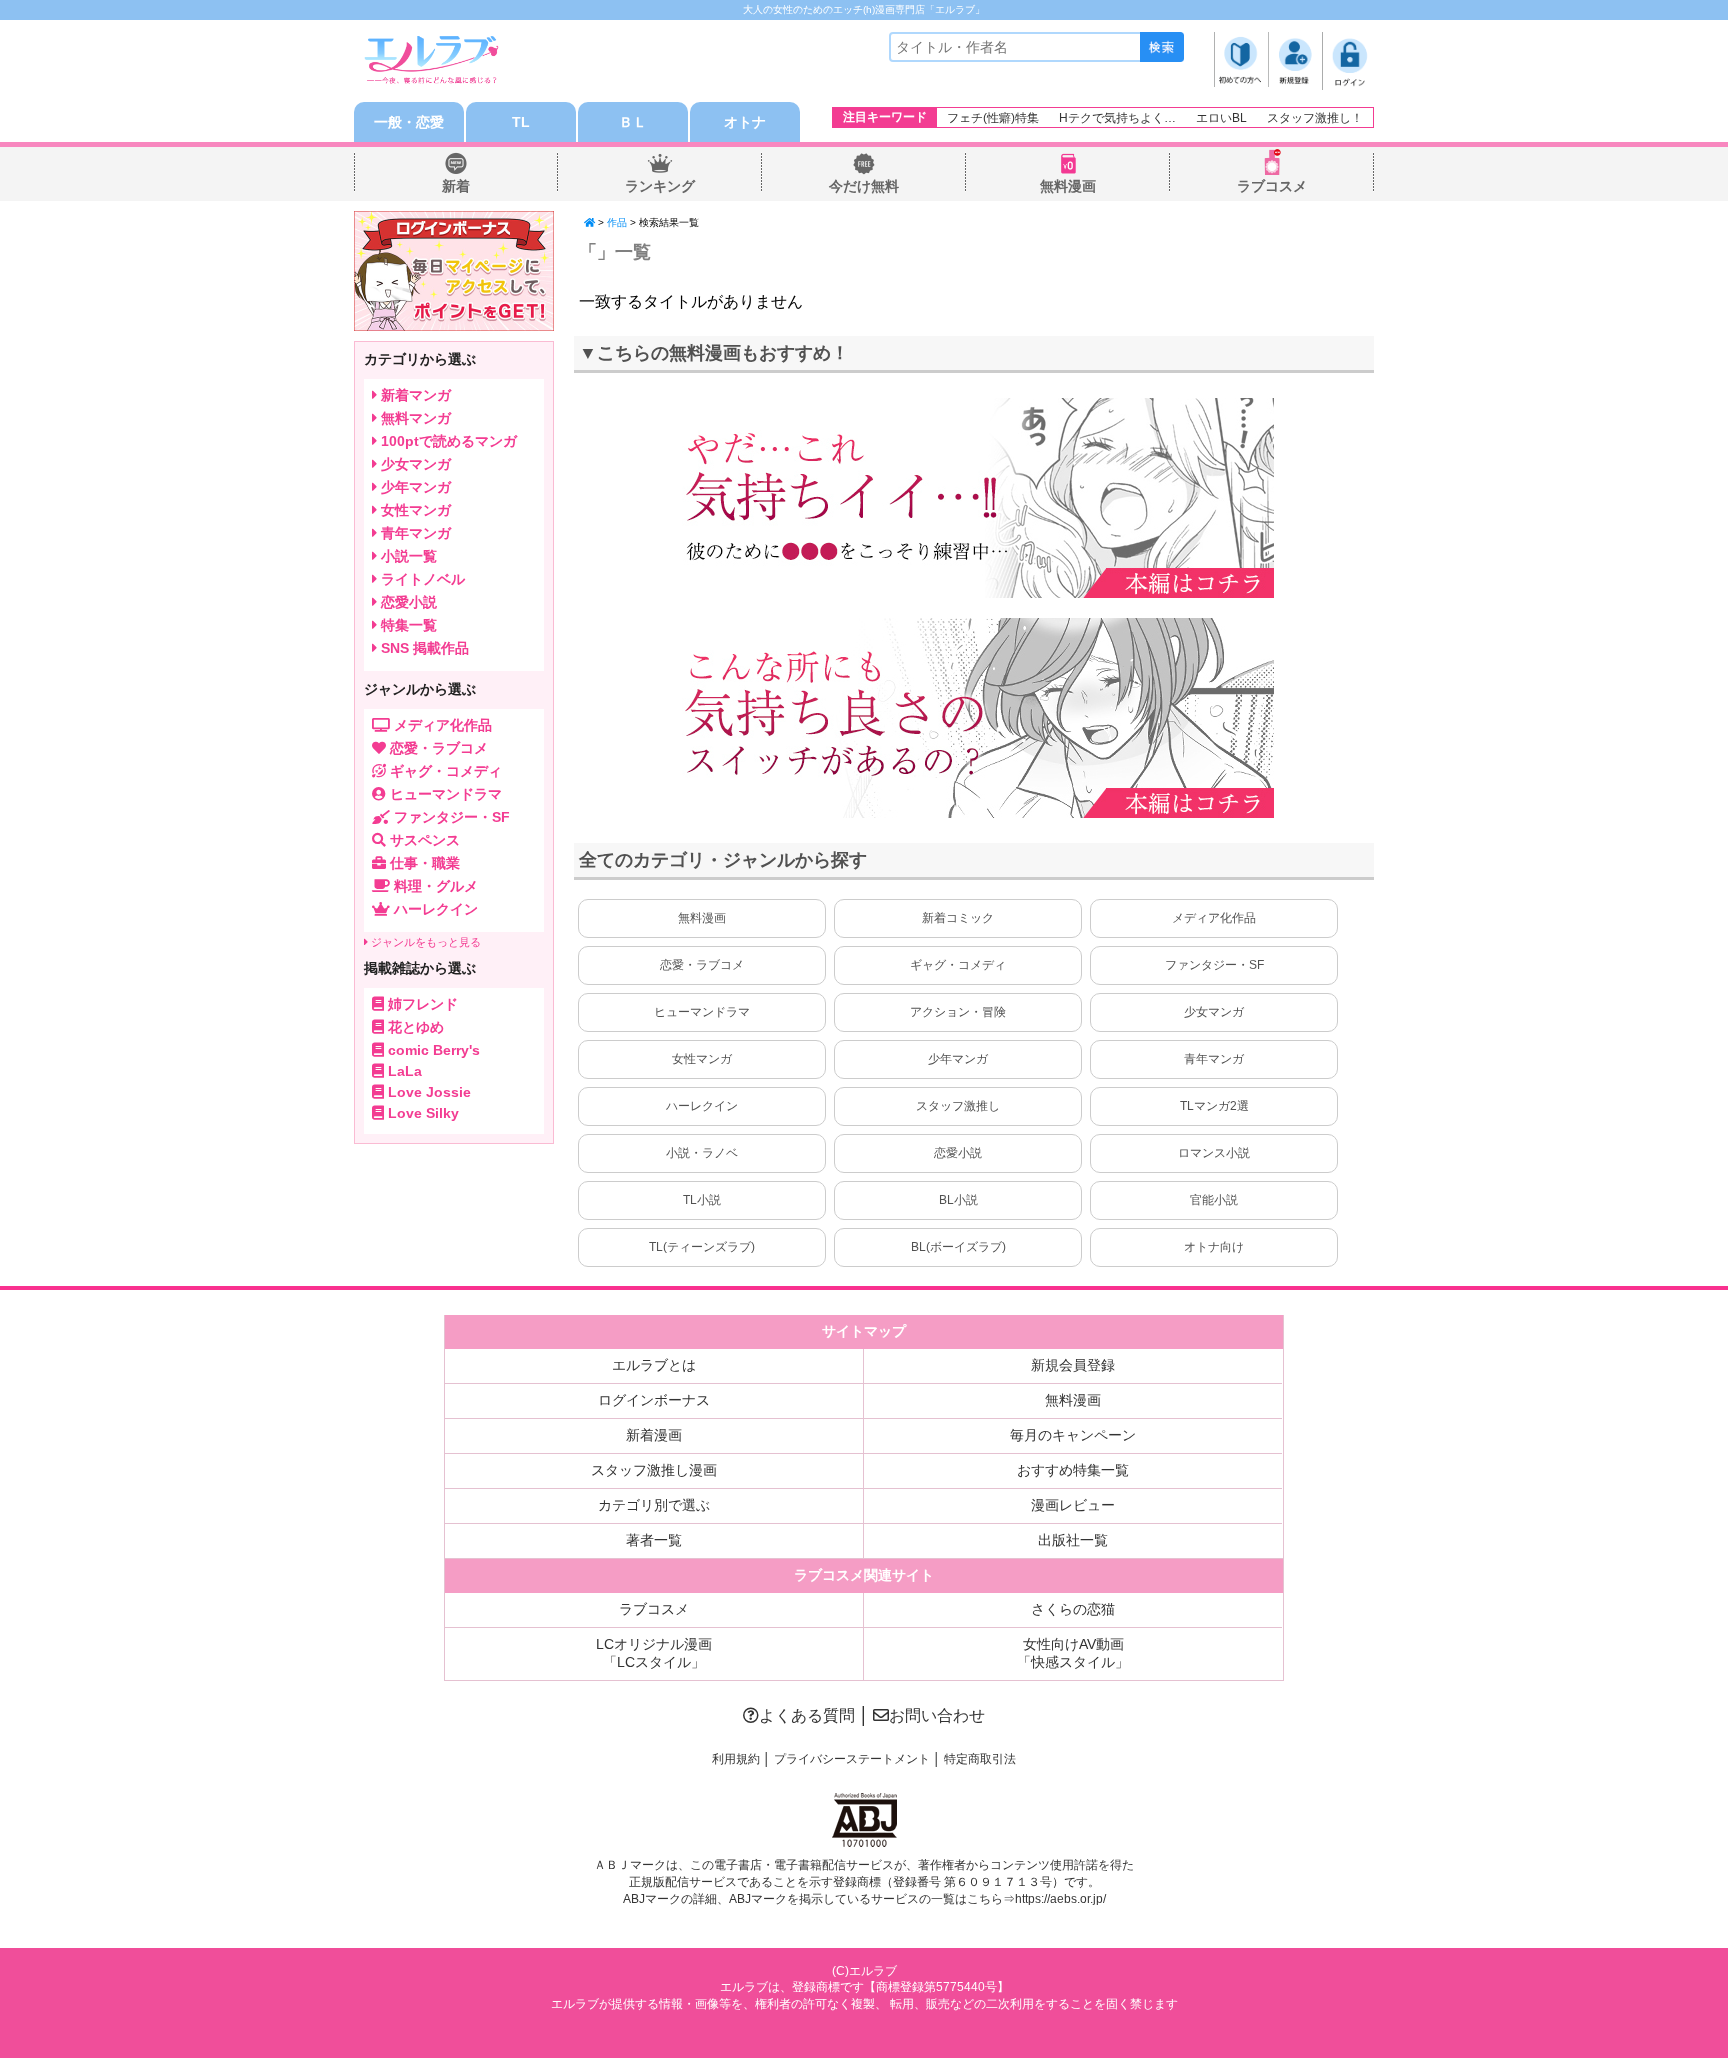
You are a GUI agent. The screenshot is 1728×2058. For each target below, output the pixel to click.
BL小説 (958, 1200)
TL (521, 122)
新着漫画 (654, 1435)
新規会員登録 (1073, 1365)
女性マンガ (702, 1059)
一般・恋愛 (409, 122)
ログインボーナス (654, 1400)
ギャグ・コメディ (958, 965)
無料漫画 (1068, 186)
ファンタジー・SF (1214, 965)
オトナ (745, 122)
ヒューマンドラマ (702, 1012)
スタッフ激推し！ (1315, 118)
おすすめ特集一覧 (1073, 1470)
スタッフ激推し (958, 1106)
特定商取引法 (980, 1759)
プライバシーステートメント (852, 1759)
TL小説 (702, 1200)
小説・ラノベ (702, 1153)
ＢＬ (633, 122)
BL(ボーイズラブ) (958, 1247)
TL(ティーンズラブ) (702, 1247)
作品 (617, 222)
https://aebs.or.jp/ (1060, 1899)
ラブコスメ (1272, 186)
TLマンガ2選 (1214, 1106)
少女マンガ (1214, 1012)
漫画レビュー (1073, 1505)
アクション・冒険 (958, 1012)
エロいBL (1221, 118)
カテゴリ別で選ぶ (654, 1505)
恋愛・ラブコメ (702, 965)
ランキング (660, 186)
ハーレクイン (702, 1106)
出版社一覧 (1073, 1540)
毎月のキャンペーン (1073, 1435)
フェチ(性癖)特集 (993, 118)
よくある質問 (807, 1715)
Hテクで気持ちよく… (1117, 118)
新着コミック (958, 918)
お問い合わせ (937, 1715)
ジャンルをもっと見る (424, 942)
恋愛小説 (958, 1153)
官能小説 (1214, 1200)
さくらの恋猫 (1073, 1609)
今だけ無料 (864, 186)
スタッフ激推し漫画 (654, 1470)
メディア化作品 (1214, 918)
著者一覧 (654, 1540)
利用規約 (736, 1759)
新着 (456, 186)
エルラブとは (654, 1365)
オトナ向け (1214, 1247)
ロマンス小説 (1214, 1153)
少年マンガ (958, 1059)
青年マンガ (1214, 1059)
